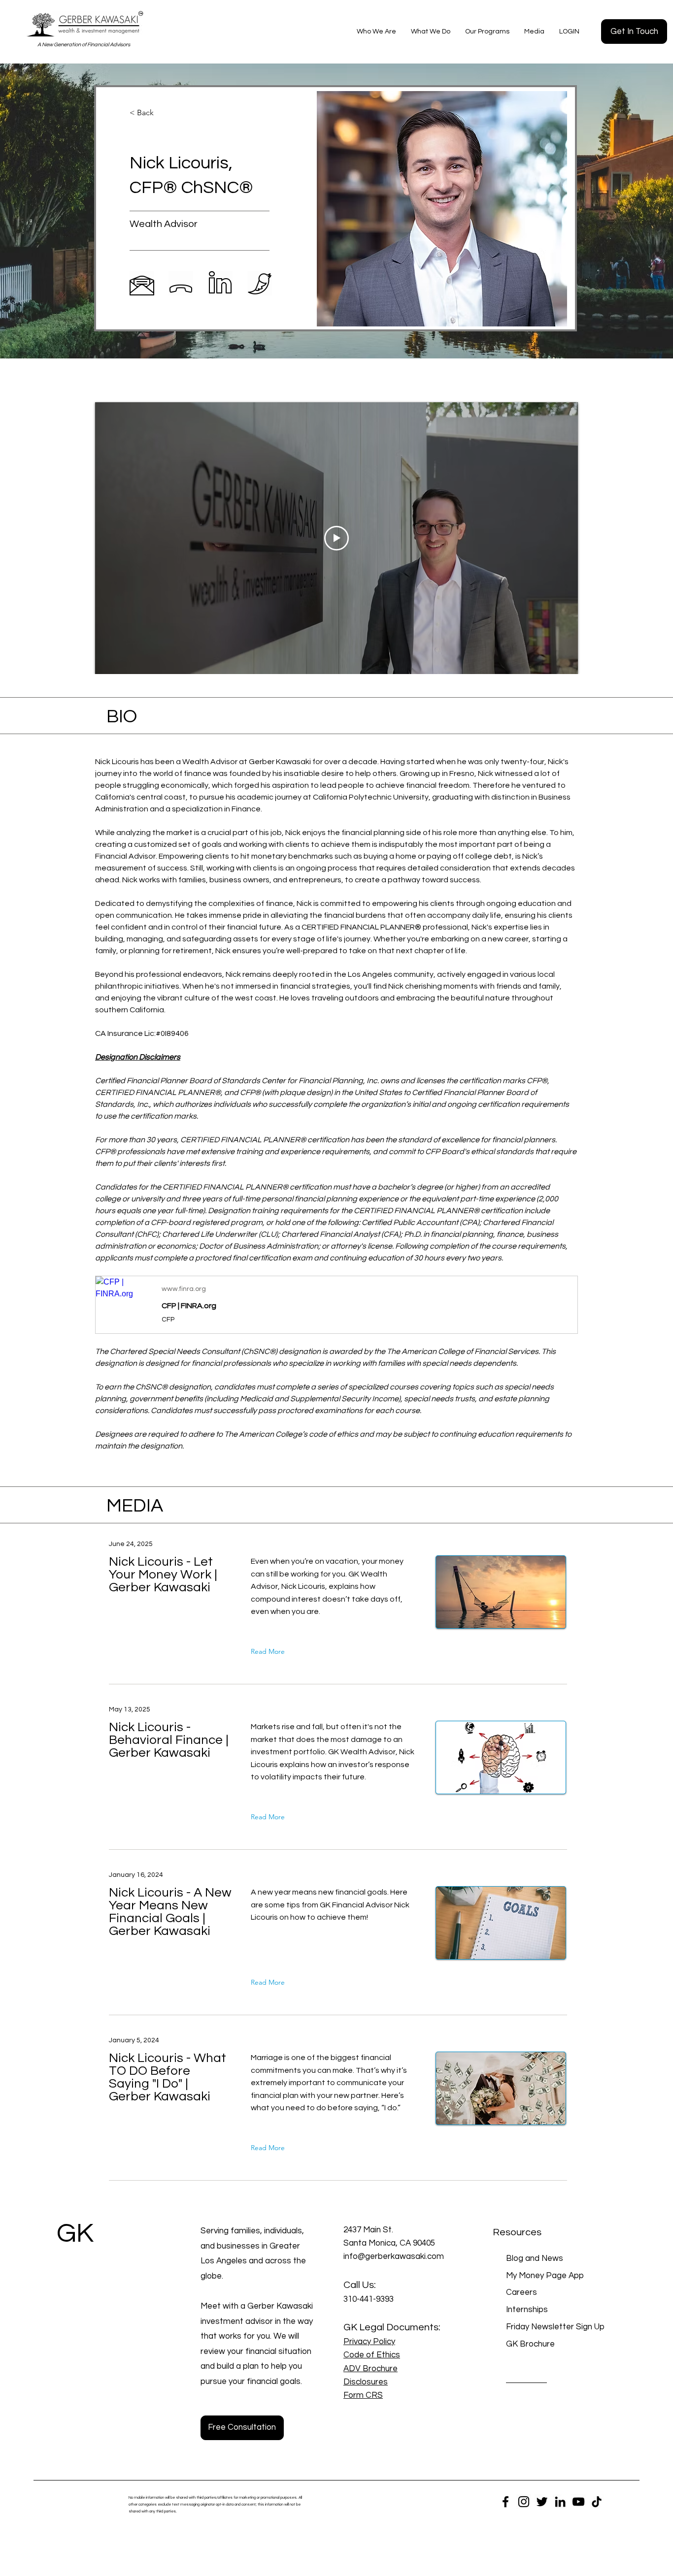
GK (75, 2234)
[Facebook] (505, 2502)
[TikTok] (597, 2502)
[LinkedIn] (560, 2502)
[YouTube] (578, 2502)
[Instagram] (524, 2502)
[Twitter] (542, 2502)
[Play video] (336, 538)
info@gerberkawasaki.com (394, 2256)
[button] (376, 32)
